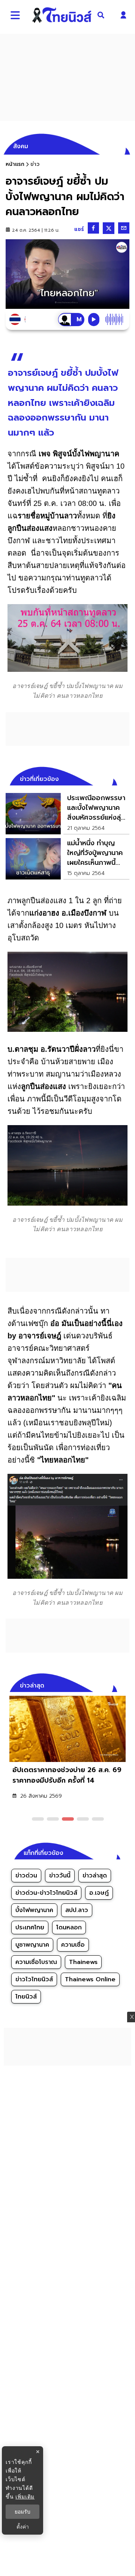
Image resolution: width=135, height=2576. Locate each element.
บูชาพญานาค (32, 1945)
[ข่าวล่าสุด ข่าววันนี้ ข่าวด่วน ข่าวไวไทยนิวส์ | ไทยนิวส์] (62, 15)
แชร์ (79, 229)
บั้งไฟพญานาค (34, 1910)
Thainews (83, 1962)
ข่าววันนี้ (60, 1876)
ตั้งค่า (23, 2527)
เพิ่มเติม (25, 2496)
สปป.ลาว (77, 1910)
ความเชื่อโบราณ (36, 1962)
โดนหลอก (69, 1927)
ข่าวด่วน (26, 1876)
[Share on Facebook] (93, 228)
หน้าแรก (15, 164)
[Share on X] (109, 228)
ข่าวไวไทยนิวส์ (34, 1979)
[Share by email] (124, 228)
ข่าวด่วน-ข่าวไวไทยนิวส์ (46, 1893)
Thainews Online (90, 1979)
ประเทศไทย (30, 1927)
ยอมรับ (22, 2512)
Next (126, 1684)
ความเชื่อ (73, 1945)
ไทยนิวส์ (26, 1997)
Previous (112, 1684)
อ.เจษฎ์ (99, 1893)
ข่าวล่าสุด (95, 1876)
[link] (67, 814)
